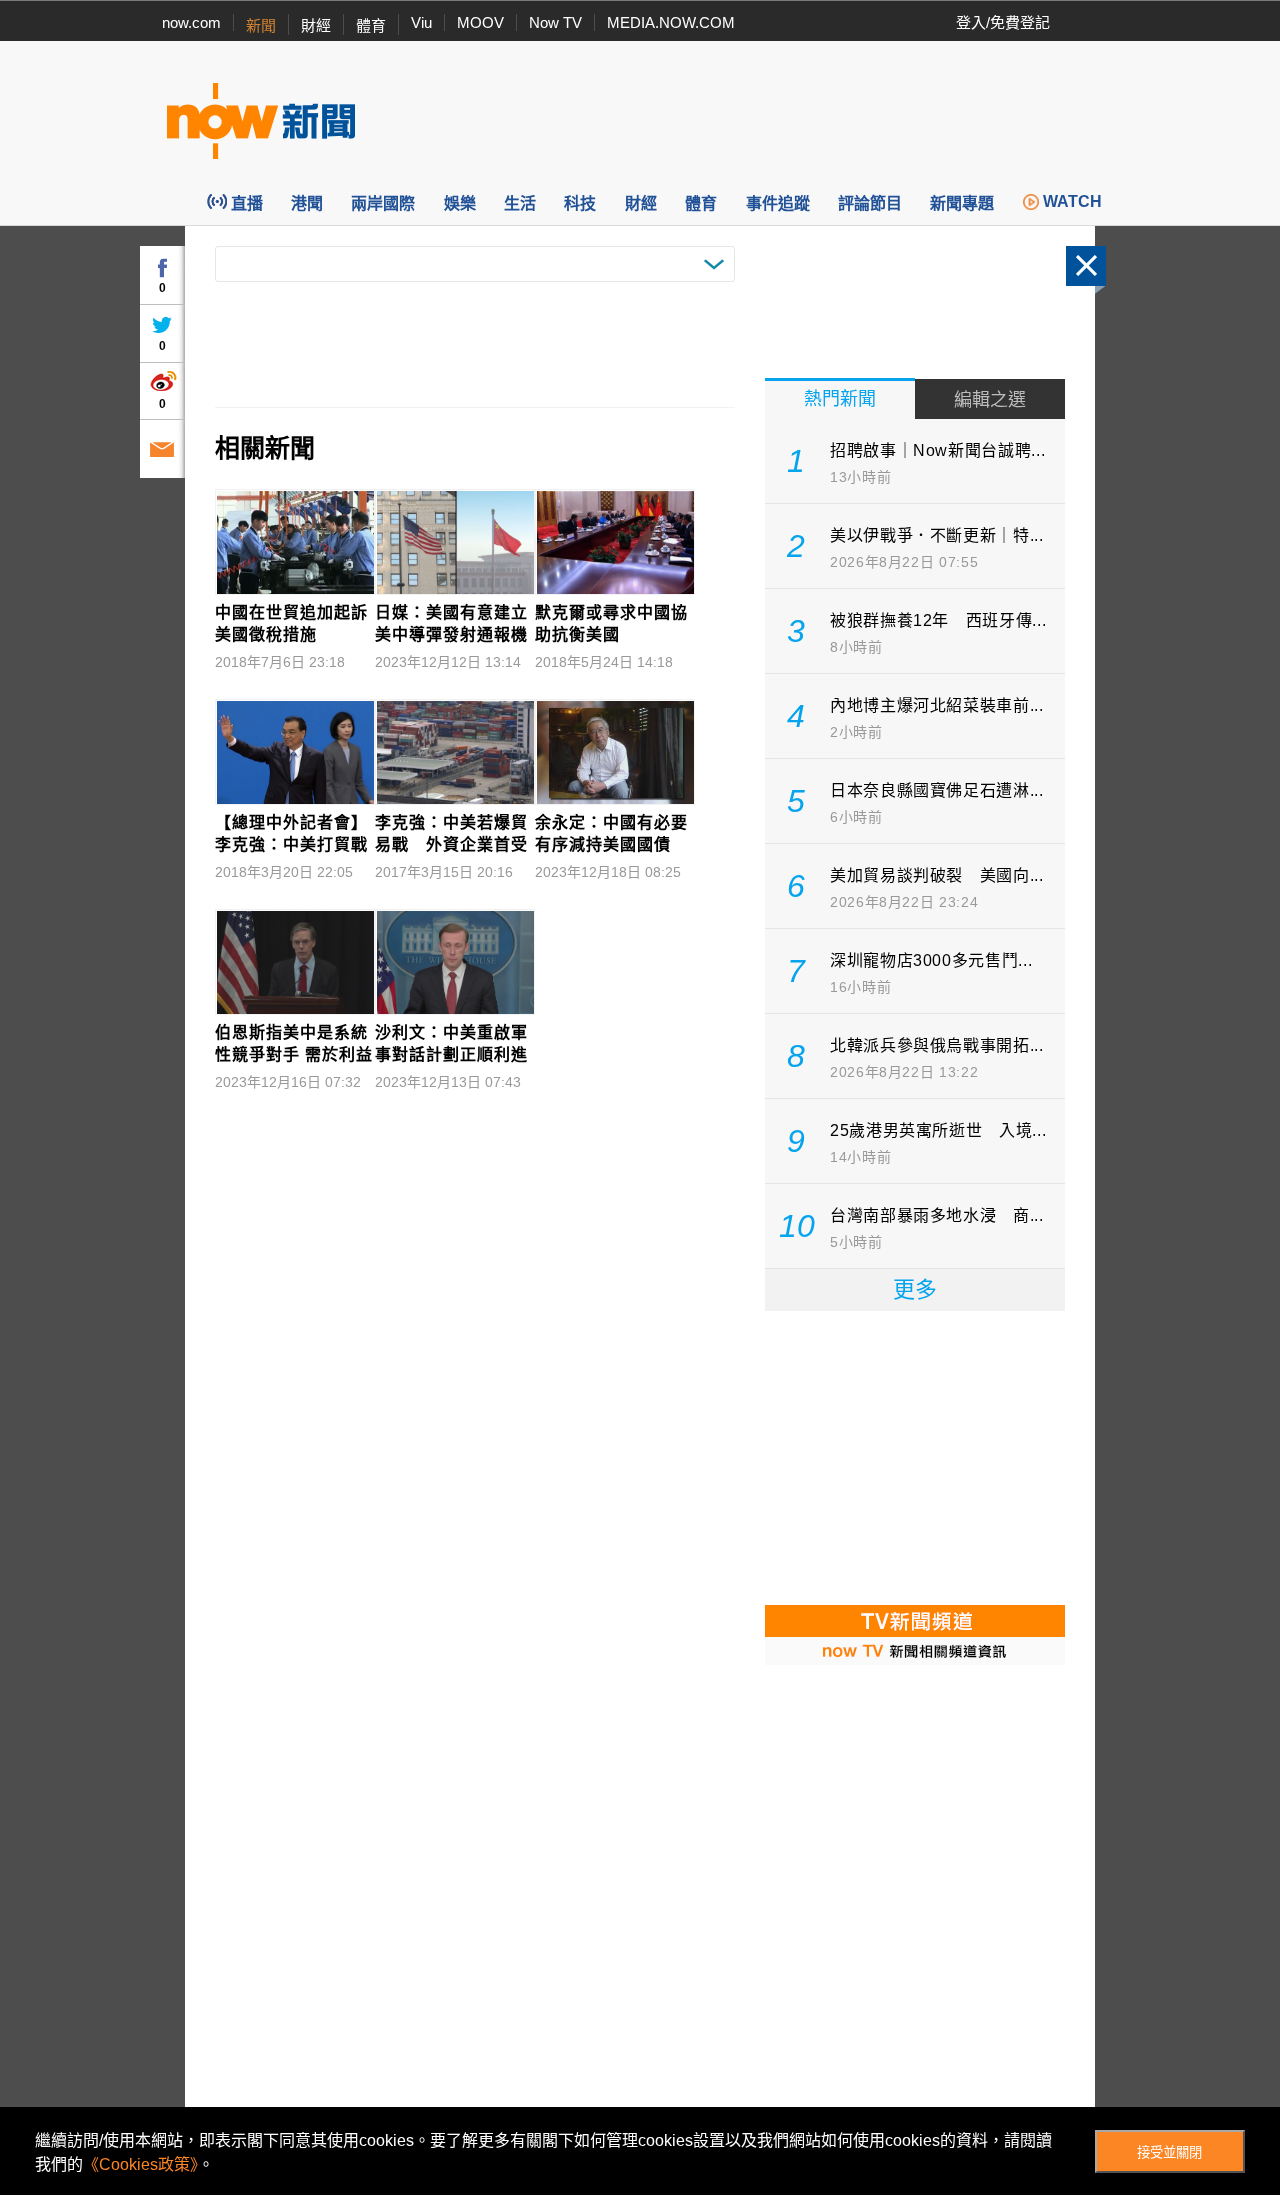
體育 (371, 25)
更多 (915, 1289)
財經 (316, 25)
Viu (421, 22)
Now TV (555, 22)
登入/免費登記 (1003, 22)
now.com (191, 22)
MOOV (480, 22)
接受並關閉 (1169, 2152)
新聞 (261, 25)
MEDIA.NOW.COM (671, 22)
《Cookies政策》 (140, 2164)
